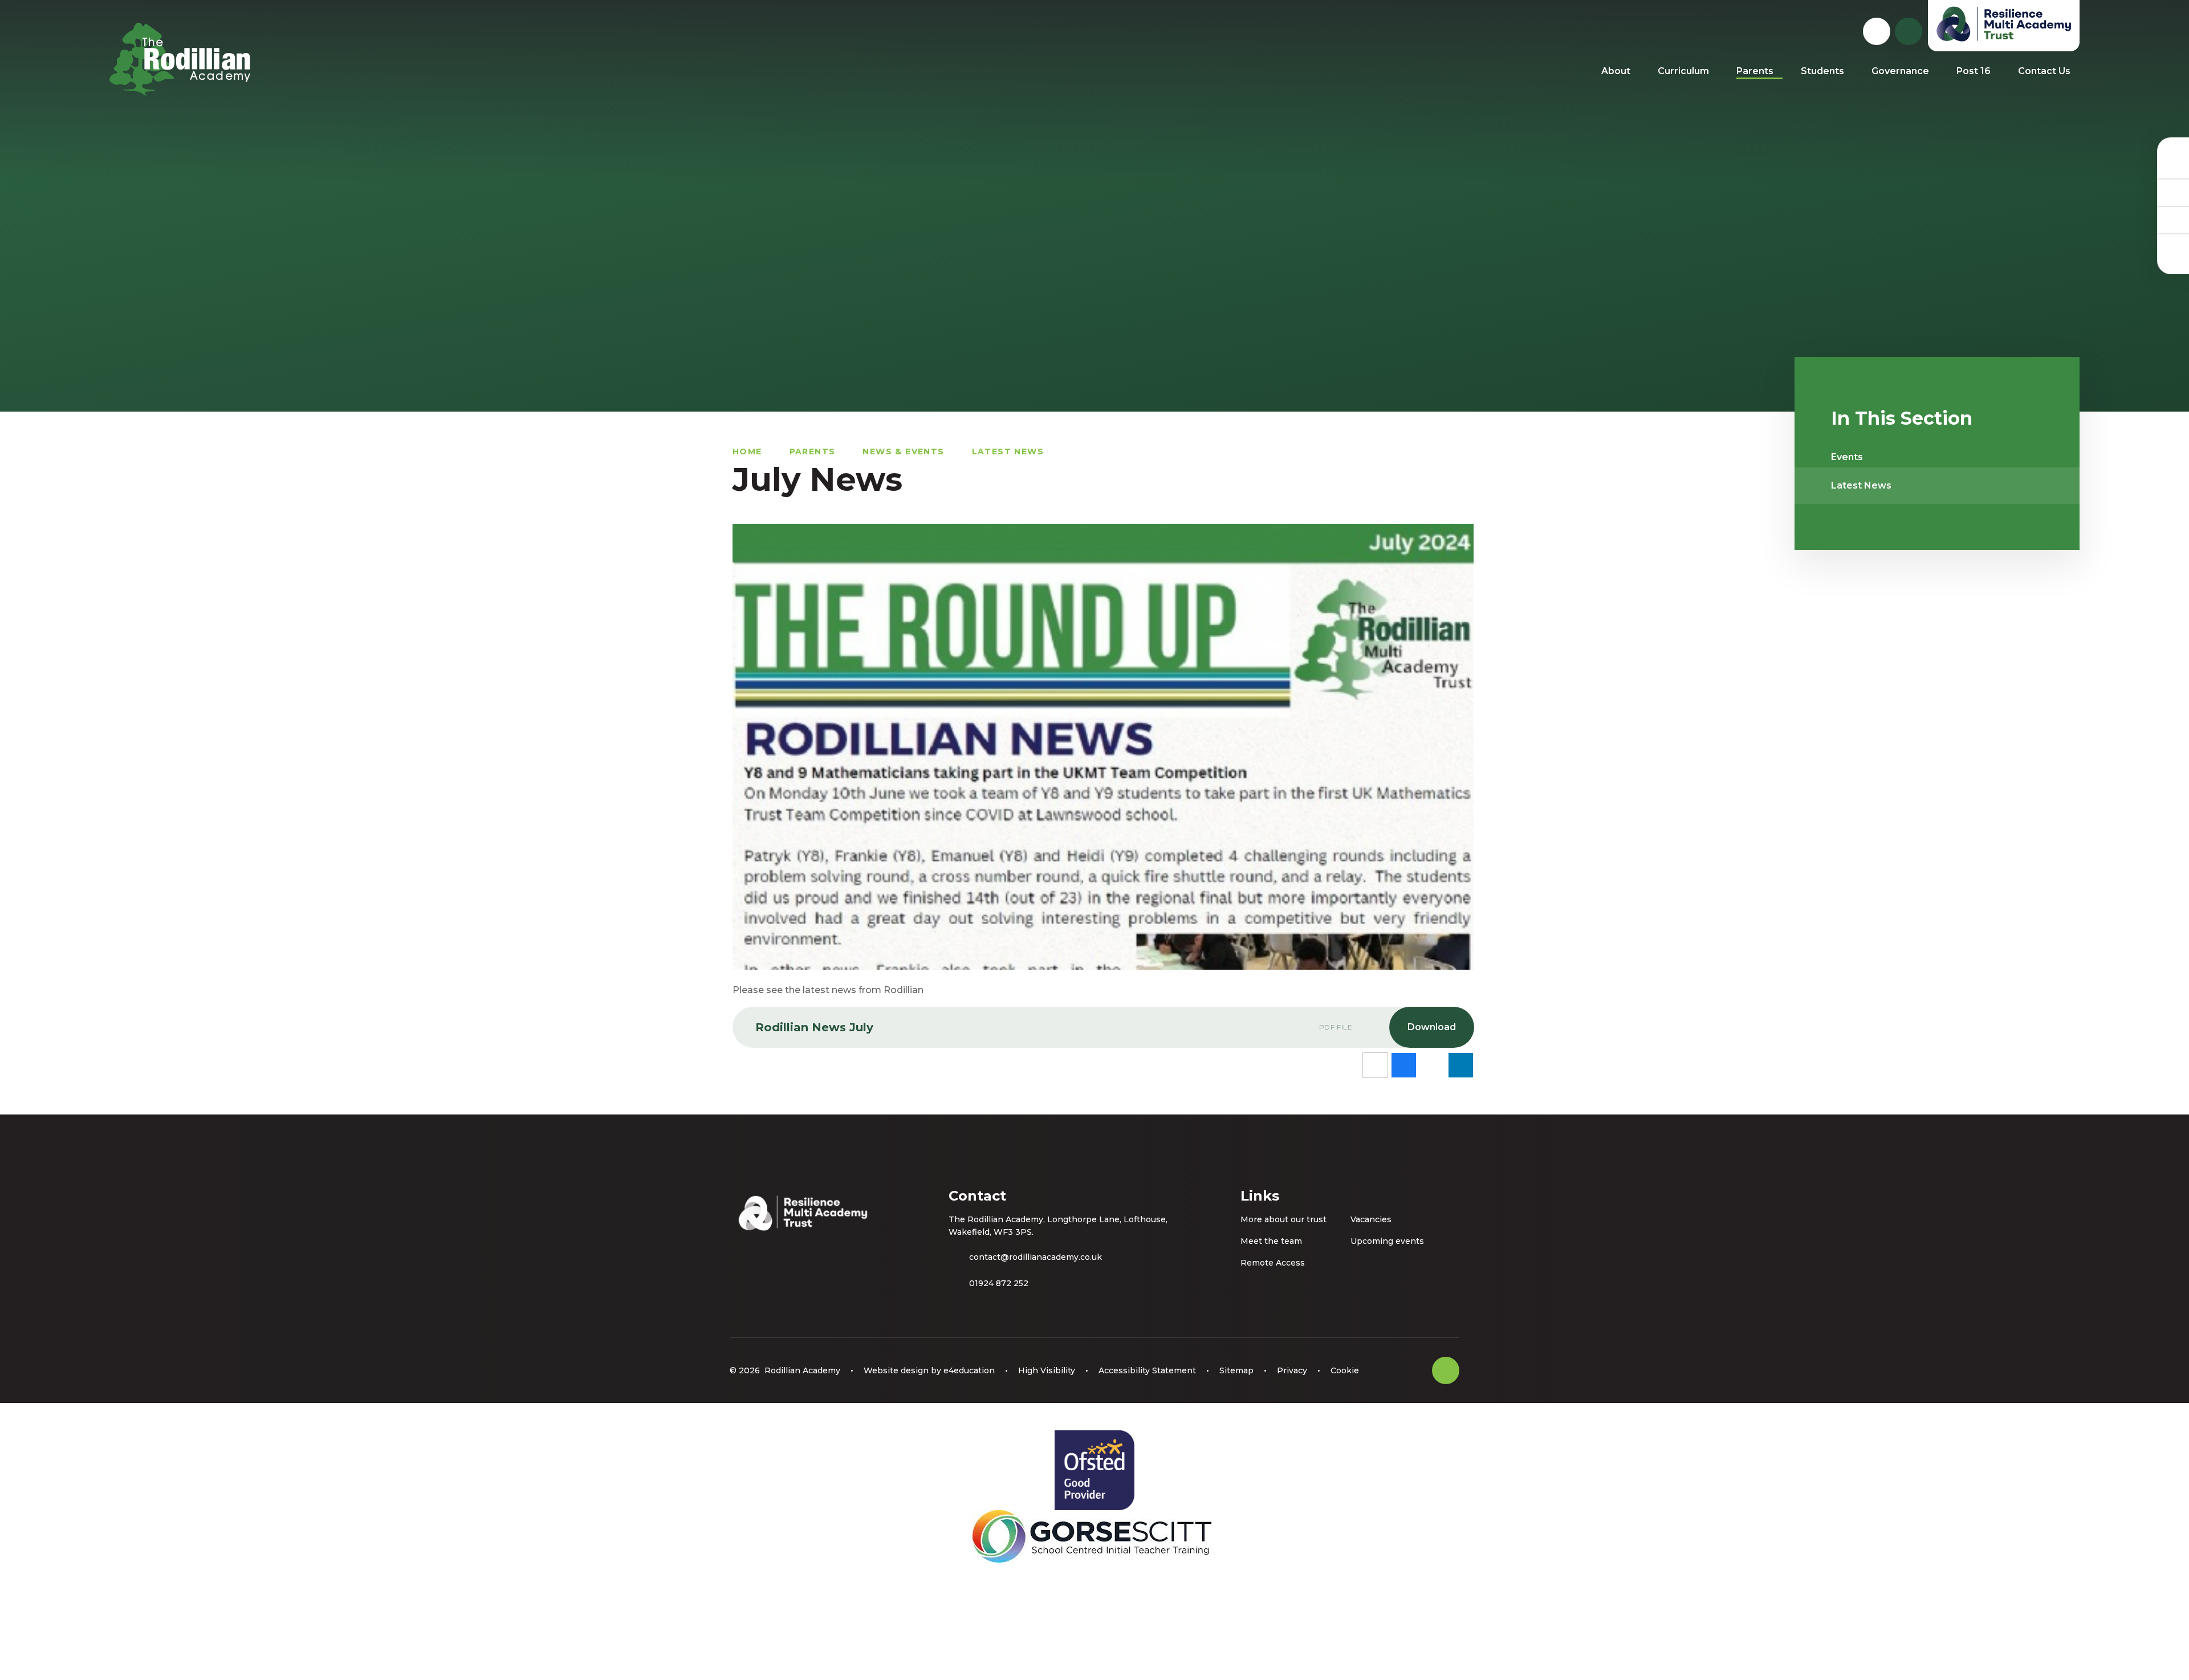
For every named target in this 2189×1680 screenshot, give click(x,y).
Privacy (1292, 1370)
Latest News (1008, 451)
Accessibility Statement (1147, 1370)
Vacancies (1371, 1219)
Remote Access (1273, 1263)
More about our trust (1283, 1219)
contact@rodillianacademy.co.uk (1035, 1257)
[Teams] (2173, 192)
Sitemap (1236, 1370)
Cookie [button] (1345, 1370)
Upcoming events (1387, 1241)
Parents (813, 451)
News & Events (903, 451)
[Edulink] (2173, 165)
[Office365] (2173, 219)
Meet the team (1271, 1241)
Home (747, 451)
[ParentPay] (2173, 247)
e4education (969, 1370)
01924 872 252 (999, 1283)
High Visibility (1047, 1370)
